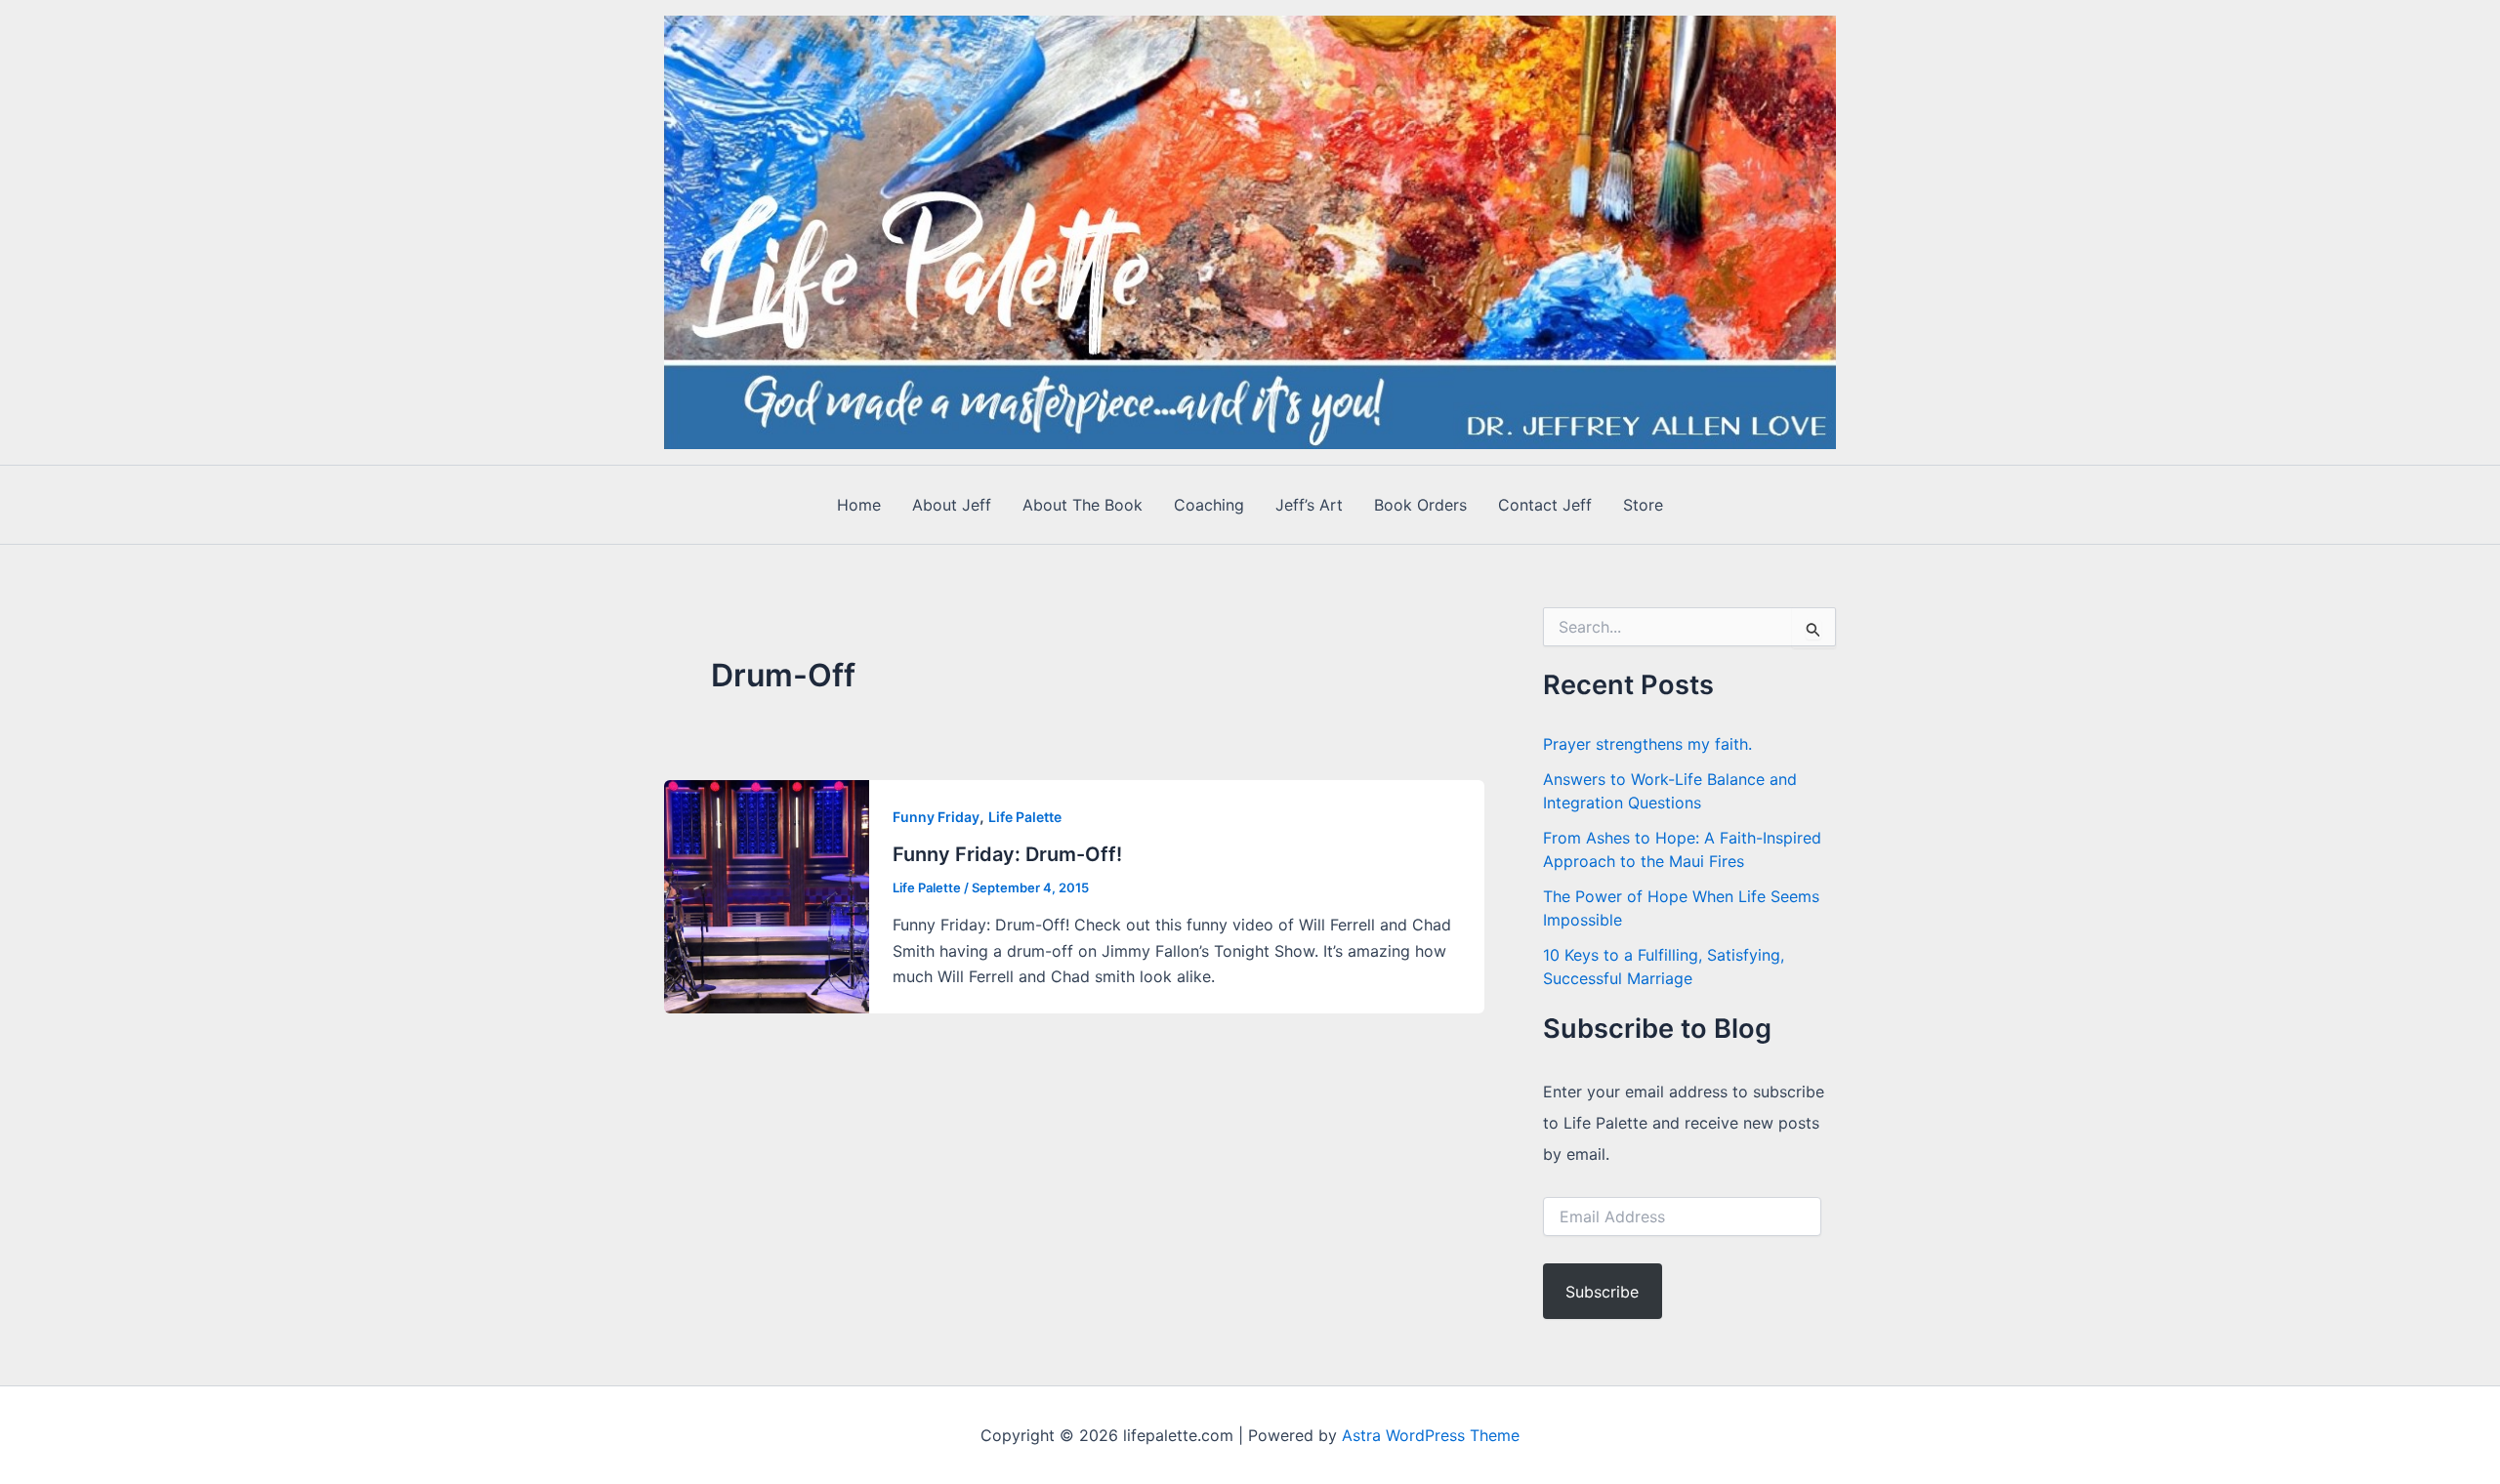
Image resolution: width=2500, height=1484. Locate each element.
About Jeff (952, 505)
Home (859, 505)
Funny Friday (936, 817)
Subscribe (1602, 1292)
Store (1643, 505)
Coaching (1209, 505)
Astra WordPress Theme (1431, 1435)
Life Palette (1025, 817)
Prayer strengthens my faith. (1647, 744)
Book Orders (1420, 505)
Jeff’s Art (1309, 505)
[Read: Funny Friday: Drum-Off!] (767, 894)
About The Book (1083, 505)
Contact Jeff (1545, 505)
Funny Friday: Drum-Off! (1007, 854)
